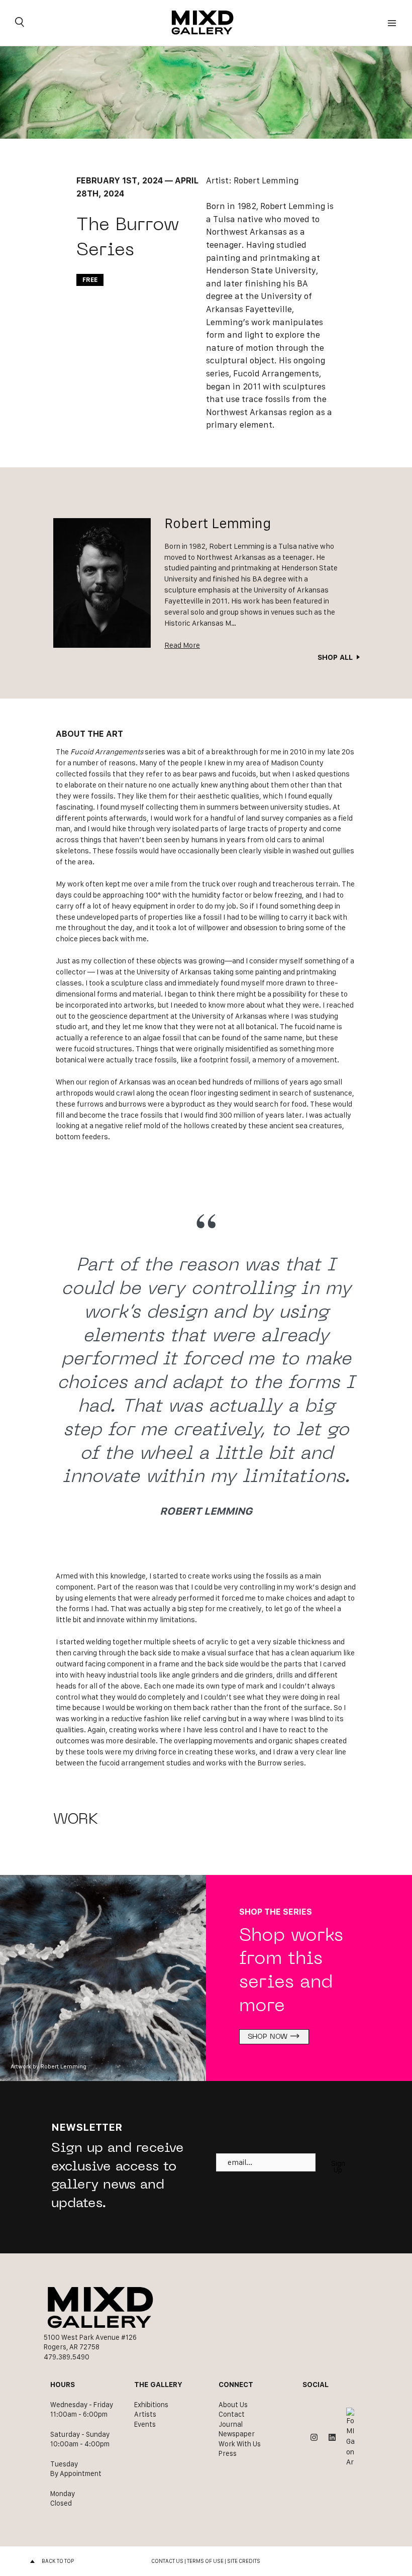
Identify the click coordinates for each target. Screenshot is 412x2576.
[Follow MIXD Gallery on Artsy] (350, 2438)
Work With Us (240, 2444)
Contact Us (167, 2561)
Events (145, 2424)
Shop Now (268, 2037)
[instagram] (314, 2437)
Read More (182, 645)
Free (90, 280)
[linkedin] (332, 2437)
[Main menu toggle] (392, 23)
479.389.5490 (67, 2357)
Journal (231, 2424)
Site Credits (244, 2561)
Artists (145, 2414)
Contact (232, 2414)
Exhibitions (151, 2405)
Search (20, 23)
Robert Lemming (266, 180)
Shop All (335, 657)
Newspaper (237, 2434)
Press (228, 2453)
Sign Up (338, 2167)
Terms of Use (205, 2561)
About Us (233, 2405)
